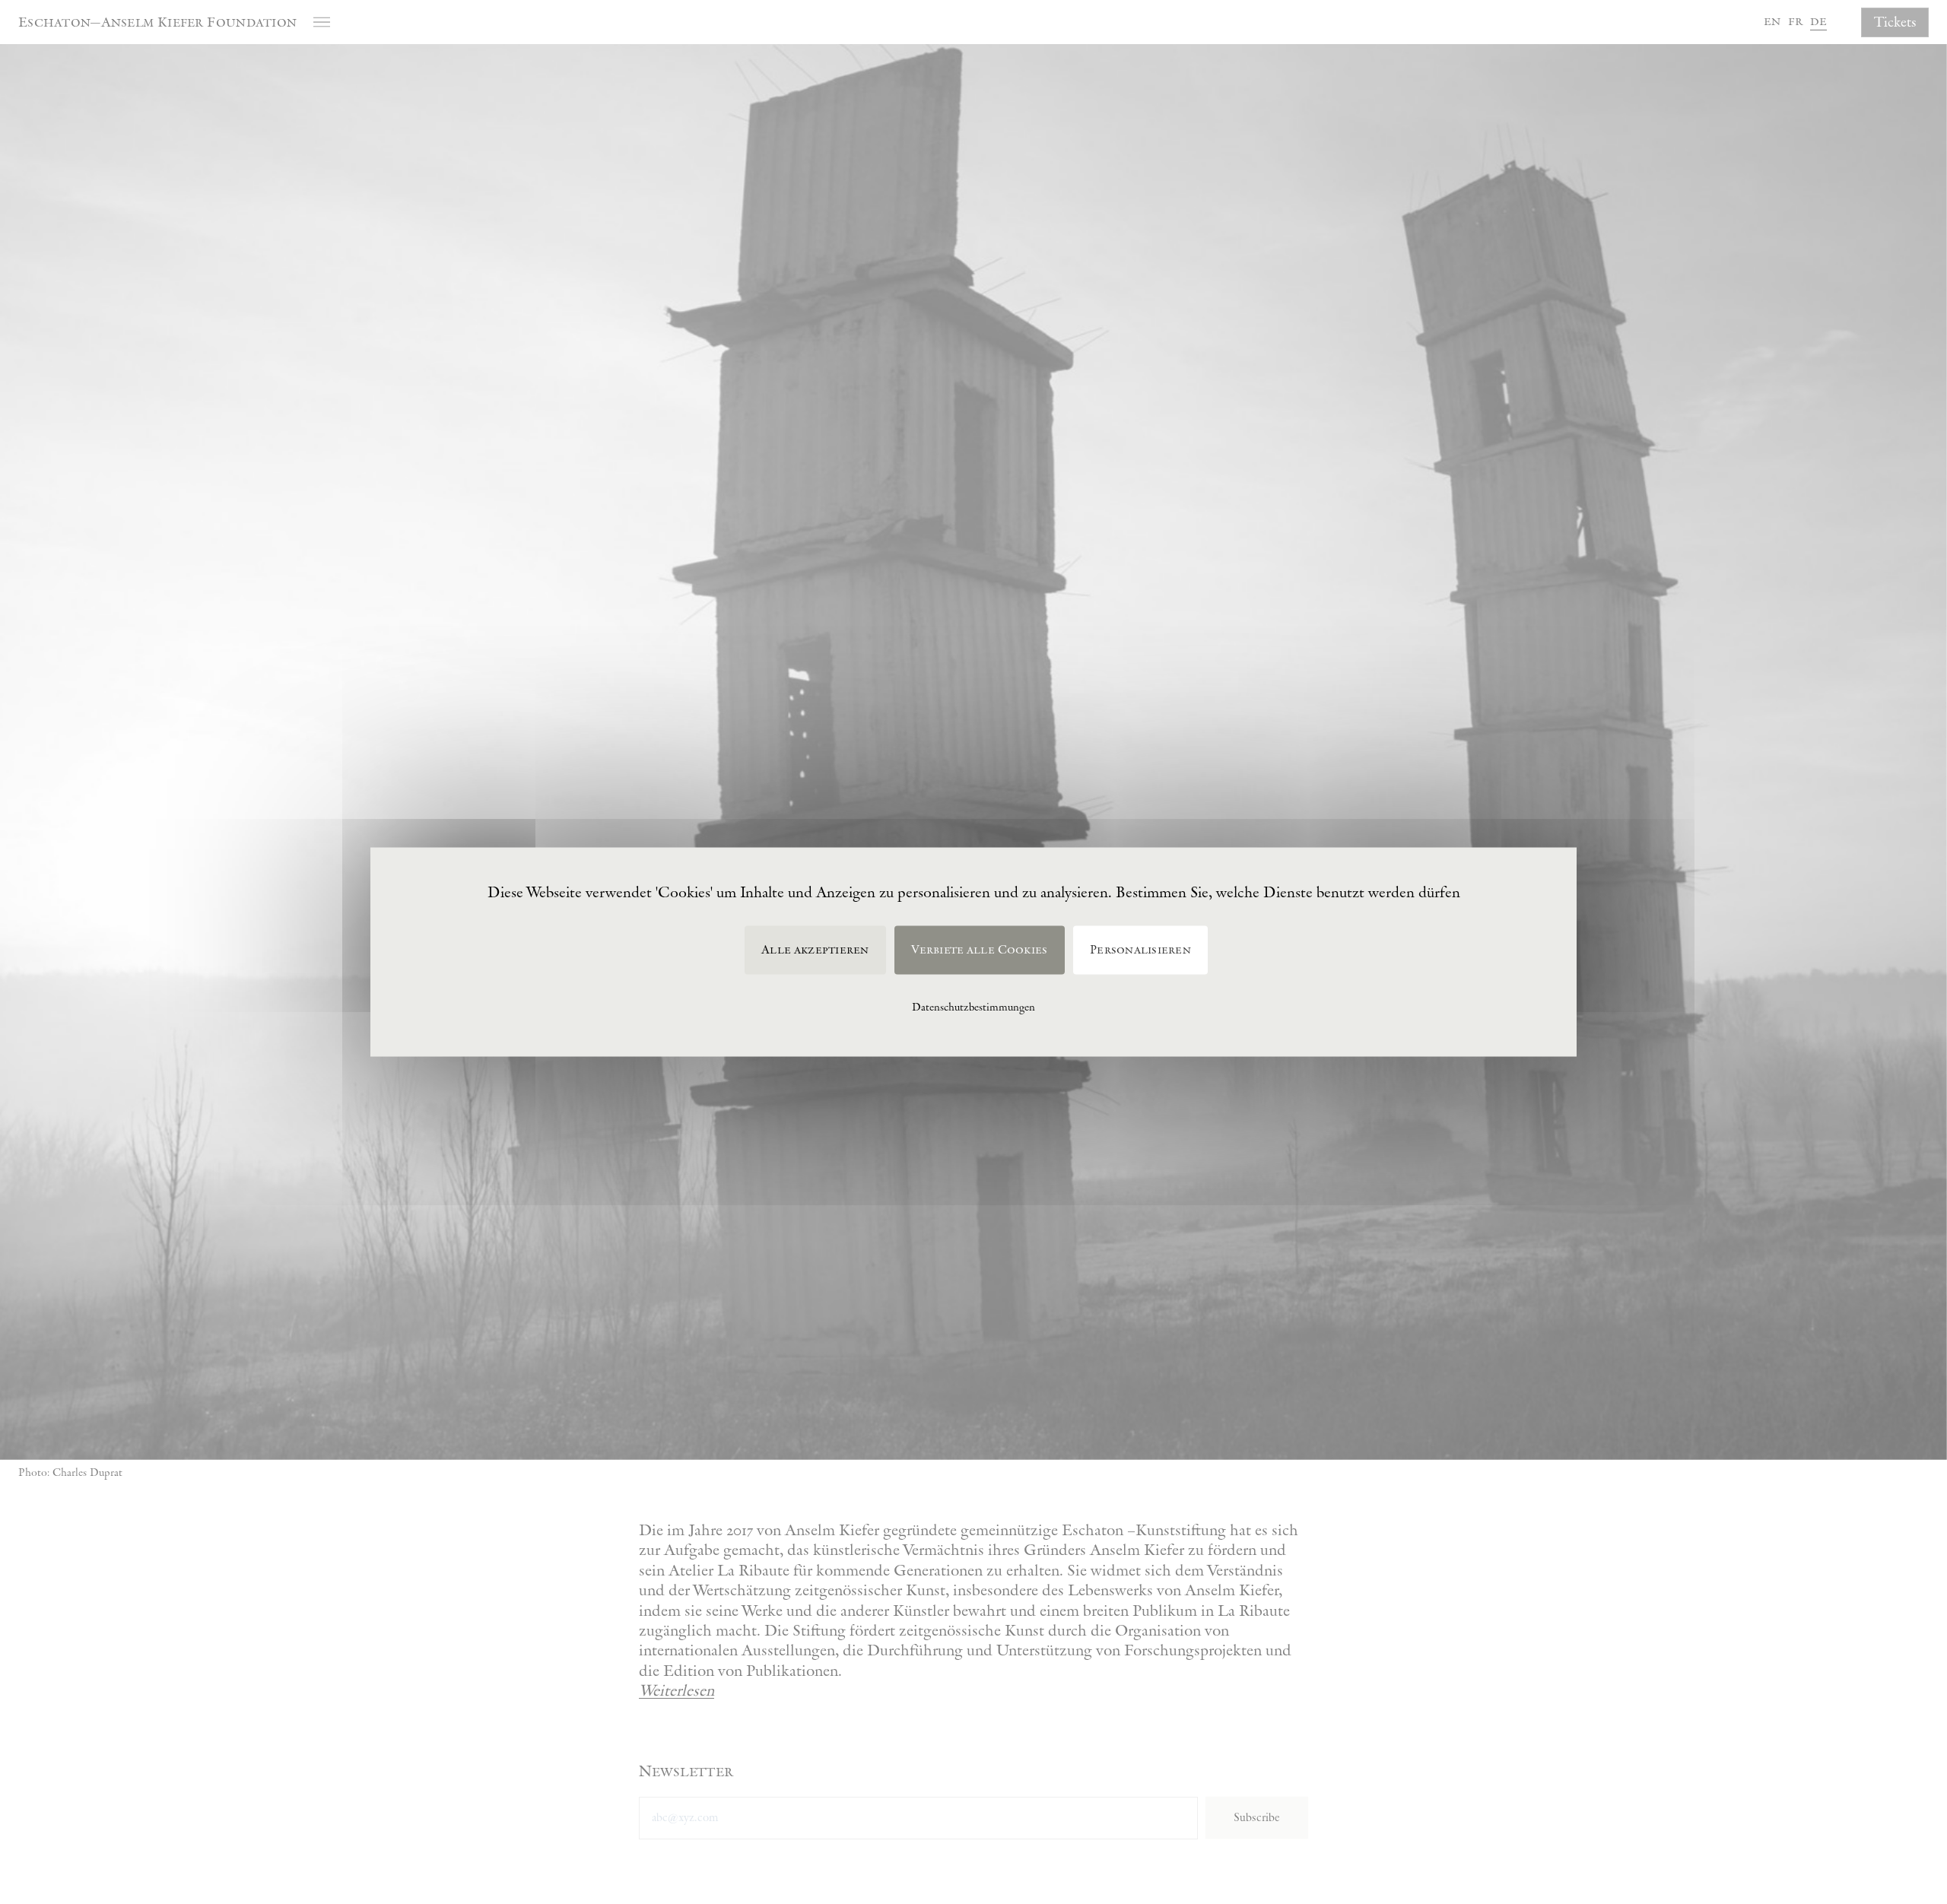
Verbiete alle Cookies (979, 950)
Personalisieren (1140, 950)
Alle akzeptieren (815, 950)
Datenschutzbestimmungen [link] (973, 1007)
